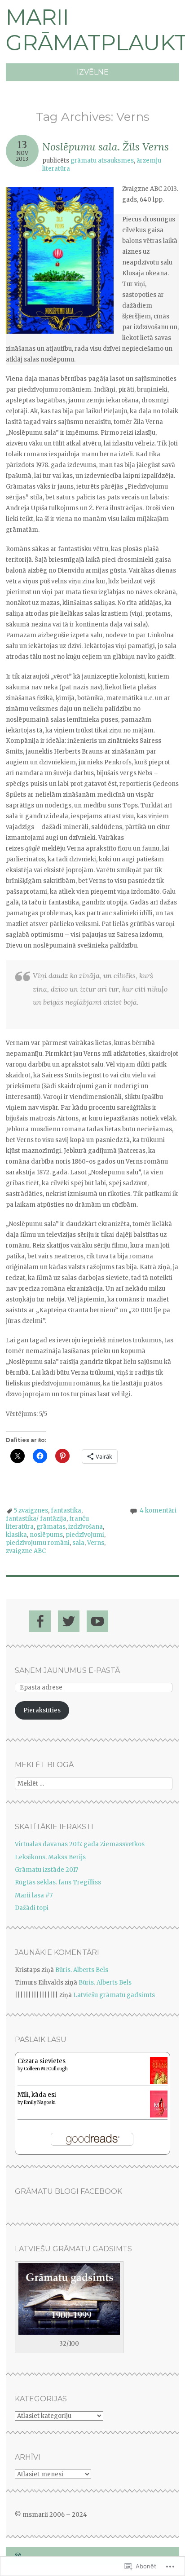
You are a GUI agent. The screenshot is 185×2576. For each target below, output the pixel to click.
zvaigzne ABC (26, 1551)
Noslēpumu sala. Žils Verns (106, 147)
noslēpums (46, 1535)
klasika (16, 1535)
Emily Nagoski (40, 2102)
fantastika (66, 1511)
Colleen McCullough (46, 2069)
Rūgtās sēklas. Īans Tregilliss (58, 1882)
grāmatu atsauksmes (102, 161)
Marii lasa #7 (34, 1895)
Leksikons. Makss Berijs (50, 1857)
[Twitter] (69, 1621)
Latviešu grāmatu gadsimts (114, 1995)
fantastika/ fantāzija (36, 1519)
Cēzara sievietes (42, 2061)
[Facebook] (40, 1621)
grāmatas (51, 1527)
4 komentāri (158, 1511)
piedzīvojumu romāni (38, 1543)
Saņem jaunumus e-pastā (67, 1670)
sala (78, 1543)
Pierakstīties (42, 1710)
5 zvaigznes (31, 1511)
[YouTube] (97, 1621)
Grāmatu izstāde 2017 (46, 1870)
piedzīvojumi (85, 1535)
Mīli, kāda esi (37, 2095)
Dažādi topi (32, 1908)
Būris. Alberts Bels (82, 1970)
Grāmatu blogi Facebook (68, 2191)
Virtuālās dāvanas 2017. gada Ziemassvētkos (80, 1844)
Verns (96, 1543)
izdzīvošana (86, 1527)
